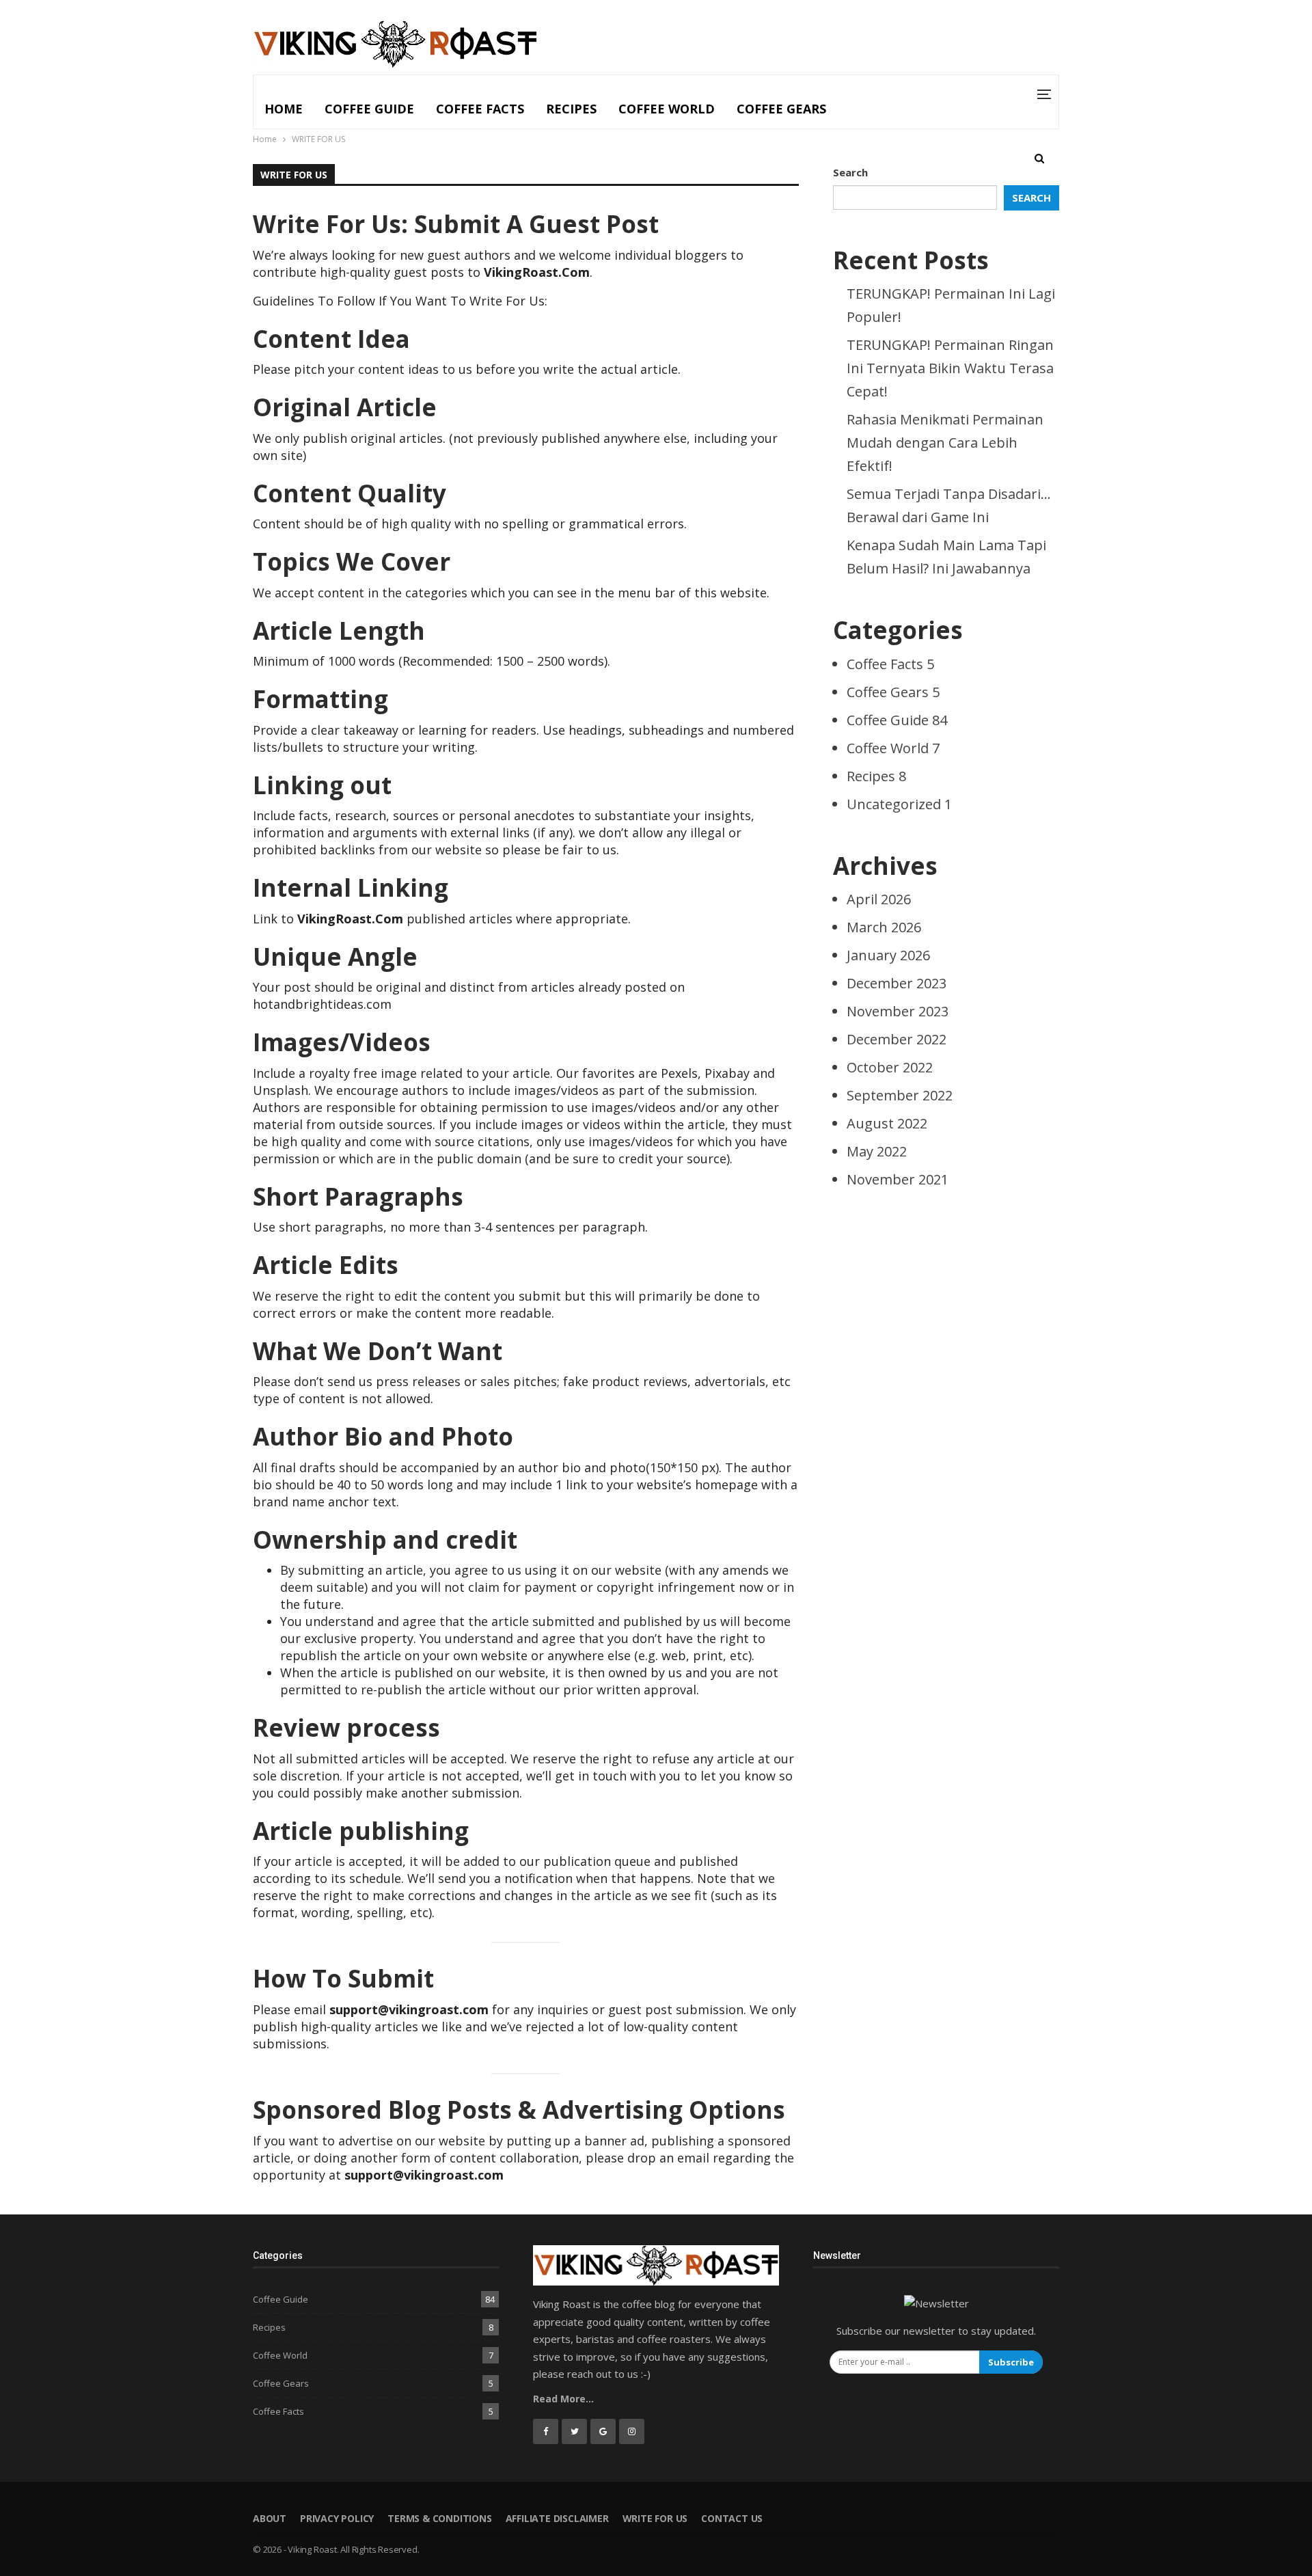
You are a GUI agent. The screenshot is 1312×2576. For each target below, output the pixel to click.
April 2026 (879, 899)
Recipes (571, 109)
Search (850, 172)
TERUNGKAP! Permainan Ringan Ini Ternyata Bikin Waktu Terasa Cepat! (950, 368)
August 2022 (887, 1123)
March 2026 (884, 927)
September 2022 (900, 1095)
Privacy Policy (337, 2518)
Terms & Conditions (439, 2518)
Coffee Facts (480, 109)
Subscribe (1011, 2362)
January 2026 (888, 955)
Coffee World (667, 109)
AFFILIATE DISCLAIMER (557, 2518)
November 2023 (898, 1011)
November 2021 (898, 1179)
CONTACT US (732, 2518)
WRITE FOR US (655, 2518)
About (270, 2518)
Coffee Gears (781, 109)
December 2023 (897, 983)
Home (284, 109)
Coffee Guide (369, 109)
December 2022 (897, 1039)
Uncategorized (899, 804)
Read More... (563, 2399)
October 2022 (890, 1067)
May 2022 (877, 1151)
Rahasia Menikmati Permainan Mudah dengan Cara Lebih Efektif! (945, 443)
